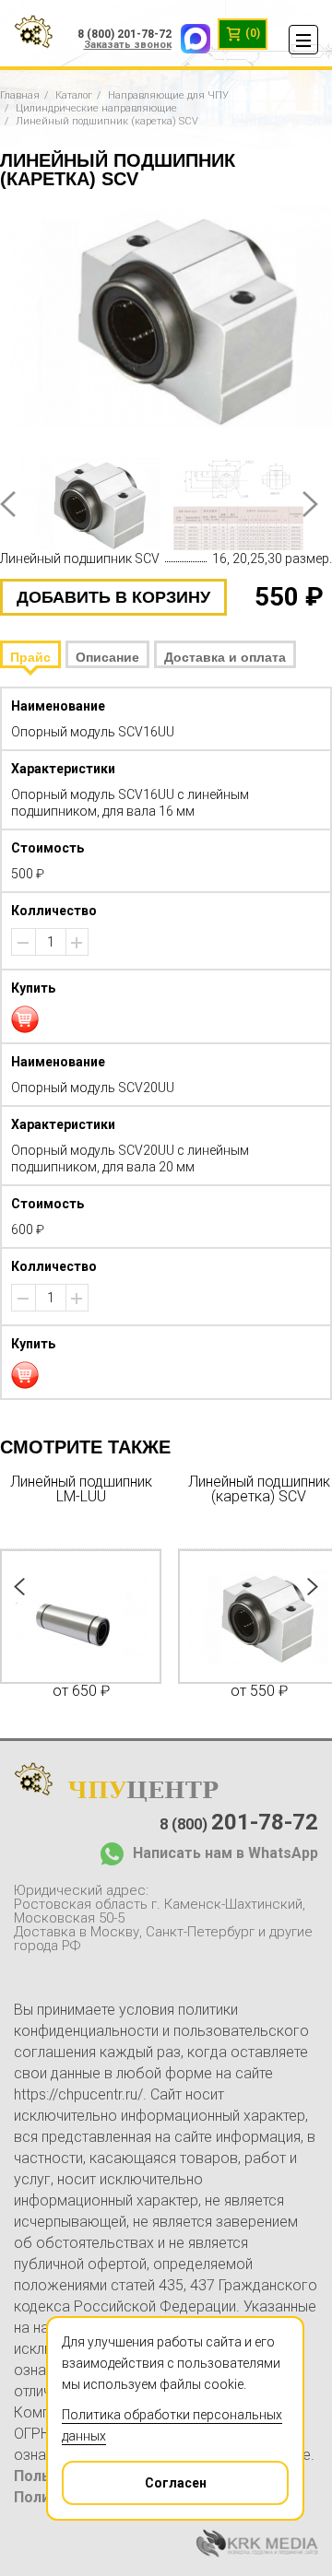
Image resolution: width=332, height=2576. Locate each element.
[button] (77, 943)
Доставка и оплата (225, 657)
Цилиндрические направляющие (96, 108)
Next (310, 504)
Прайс (30, 657)
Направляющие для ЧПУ (168, 95)
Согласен (176, 2483)
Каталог (74, 95)
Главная (20, 95)
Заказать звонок (128, 45)
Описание (107, 657)
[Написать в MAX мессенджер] (191, 34)
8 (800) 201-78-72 (125, 34)
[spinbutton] (51, 942)
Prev (8, 504)
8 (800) (239, 1822)
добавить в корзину (113, 597)
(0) (251, 33)
